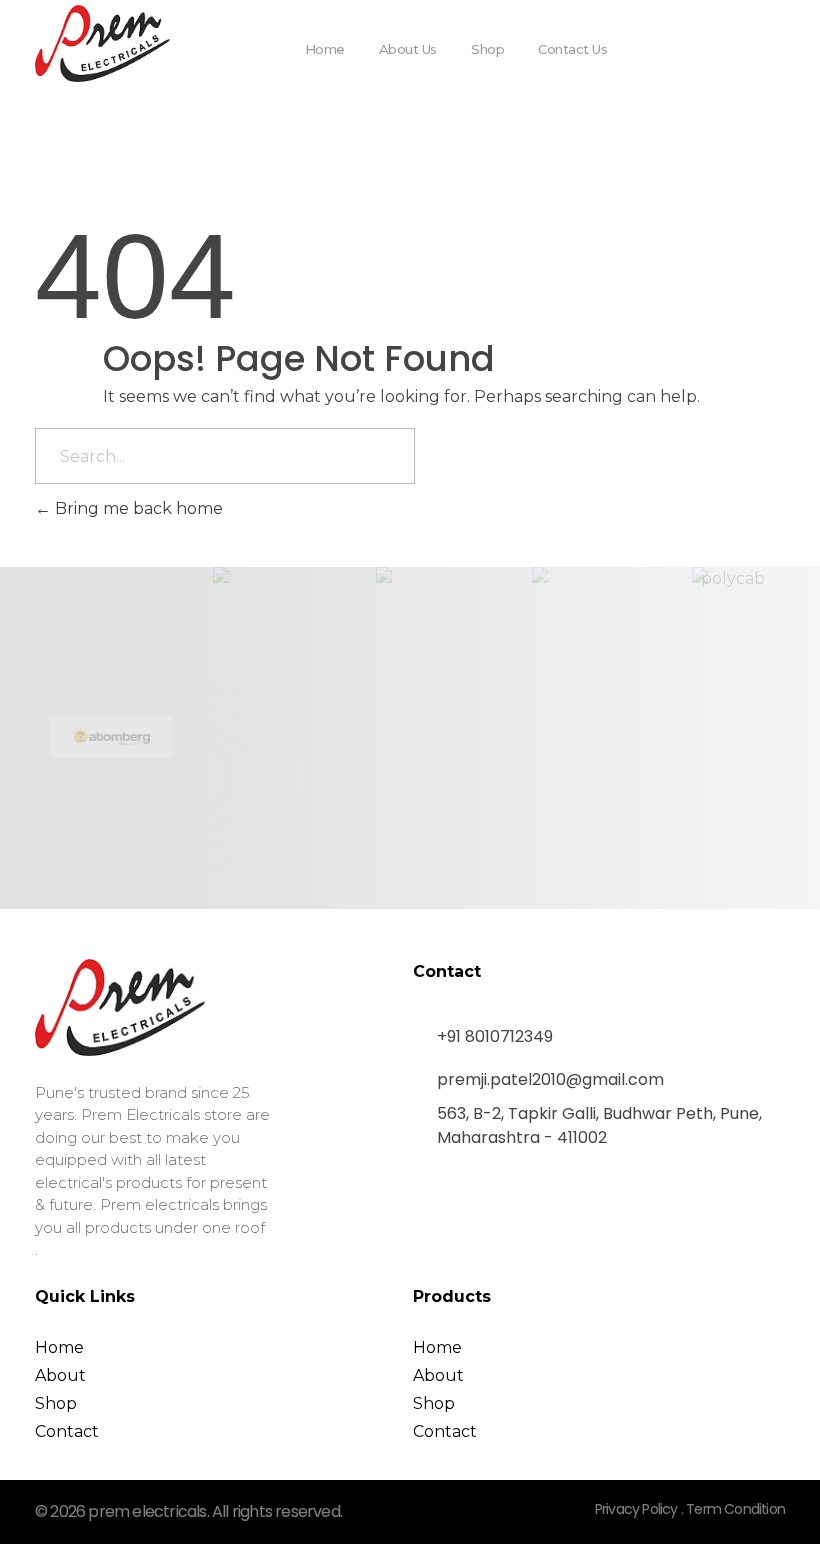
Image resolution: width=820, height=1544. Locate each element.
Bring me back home (137, 508)
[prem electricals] (102, 43)
